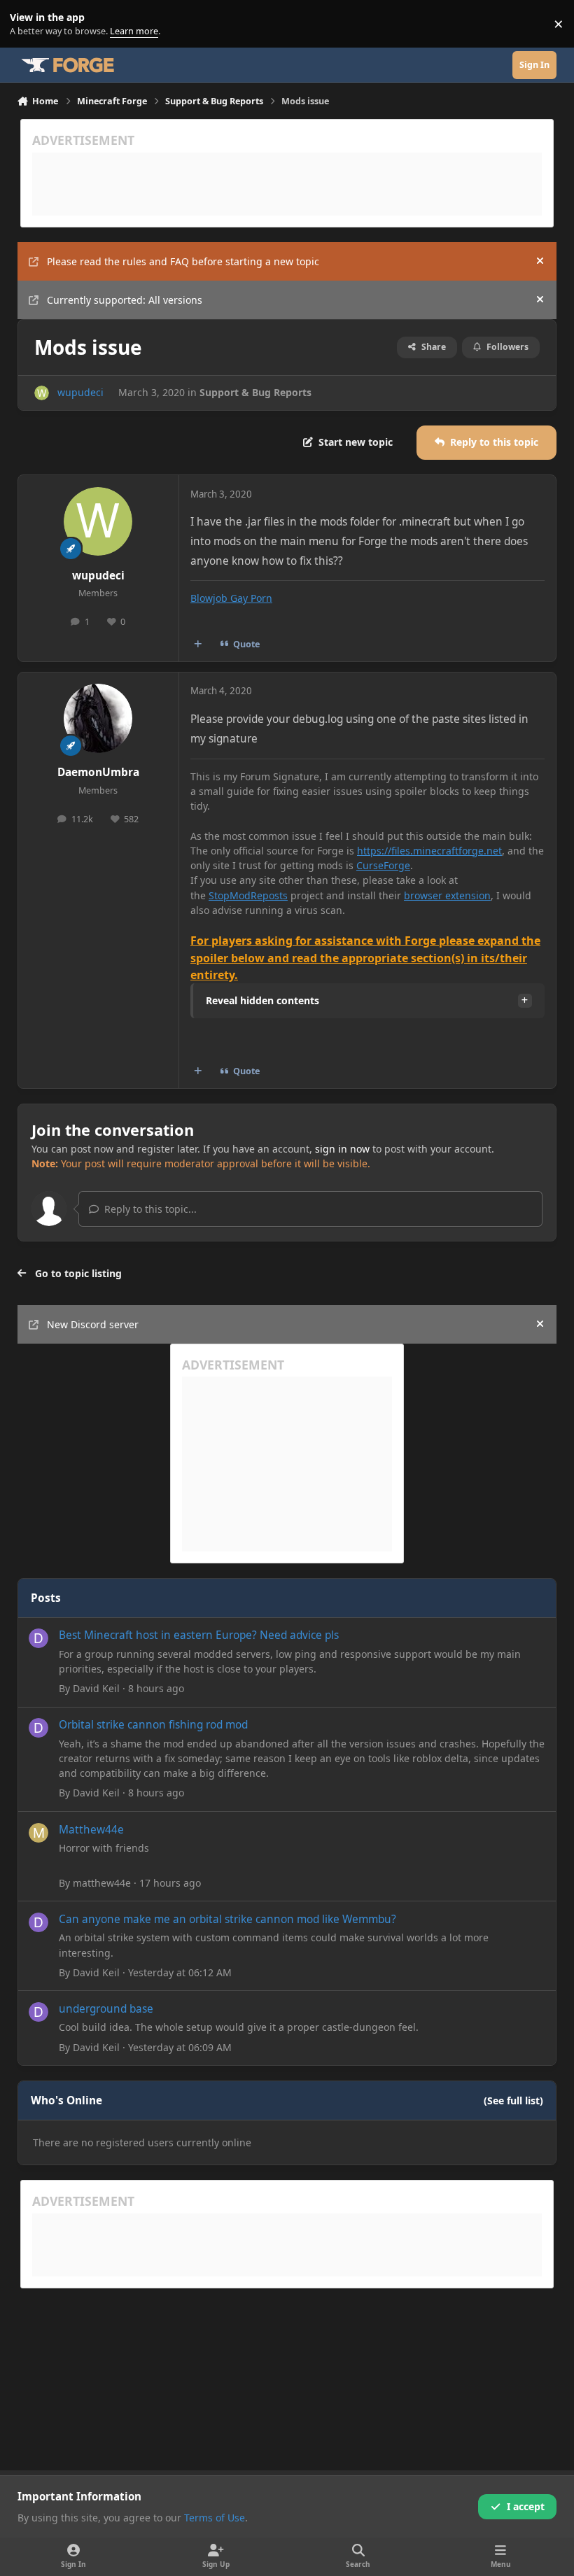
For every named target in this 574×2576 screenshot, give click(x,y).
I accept (526, 2506)
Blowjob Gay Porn (231, 598)
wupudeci (80, 392)
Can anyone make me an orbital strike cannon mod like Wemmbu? (227, 1919)
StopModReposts (248, 895)
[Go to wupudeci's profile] (42, 393)
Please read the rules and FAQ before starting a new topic (183, 261)
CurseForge (383, 865)
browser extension (447, 895)
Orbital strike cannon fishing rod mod (153, 1725)
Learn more (27, 24)
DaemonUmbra (98, 772)
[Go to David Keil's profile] (38, 1638)
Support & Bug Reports (255, 392)
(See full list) (513, 2100)
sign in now (342, 1149)
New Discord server (93, 1324)
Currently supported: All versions (125, 300)
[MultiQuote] (197, 645)
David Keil (96, 1688)
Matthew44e (91, 1830)
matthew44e (102, 1883)
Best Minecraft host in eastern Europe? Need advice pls (199, 1635)
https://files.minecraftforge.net (429, 851)
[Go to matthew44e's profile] (38, 1833)
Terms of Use (215, 2518)
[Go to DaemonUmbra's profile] (98, 718)
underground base (106, 2009)
